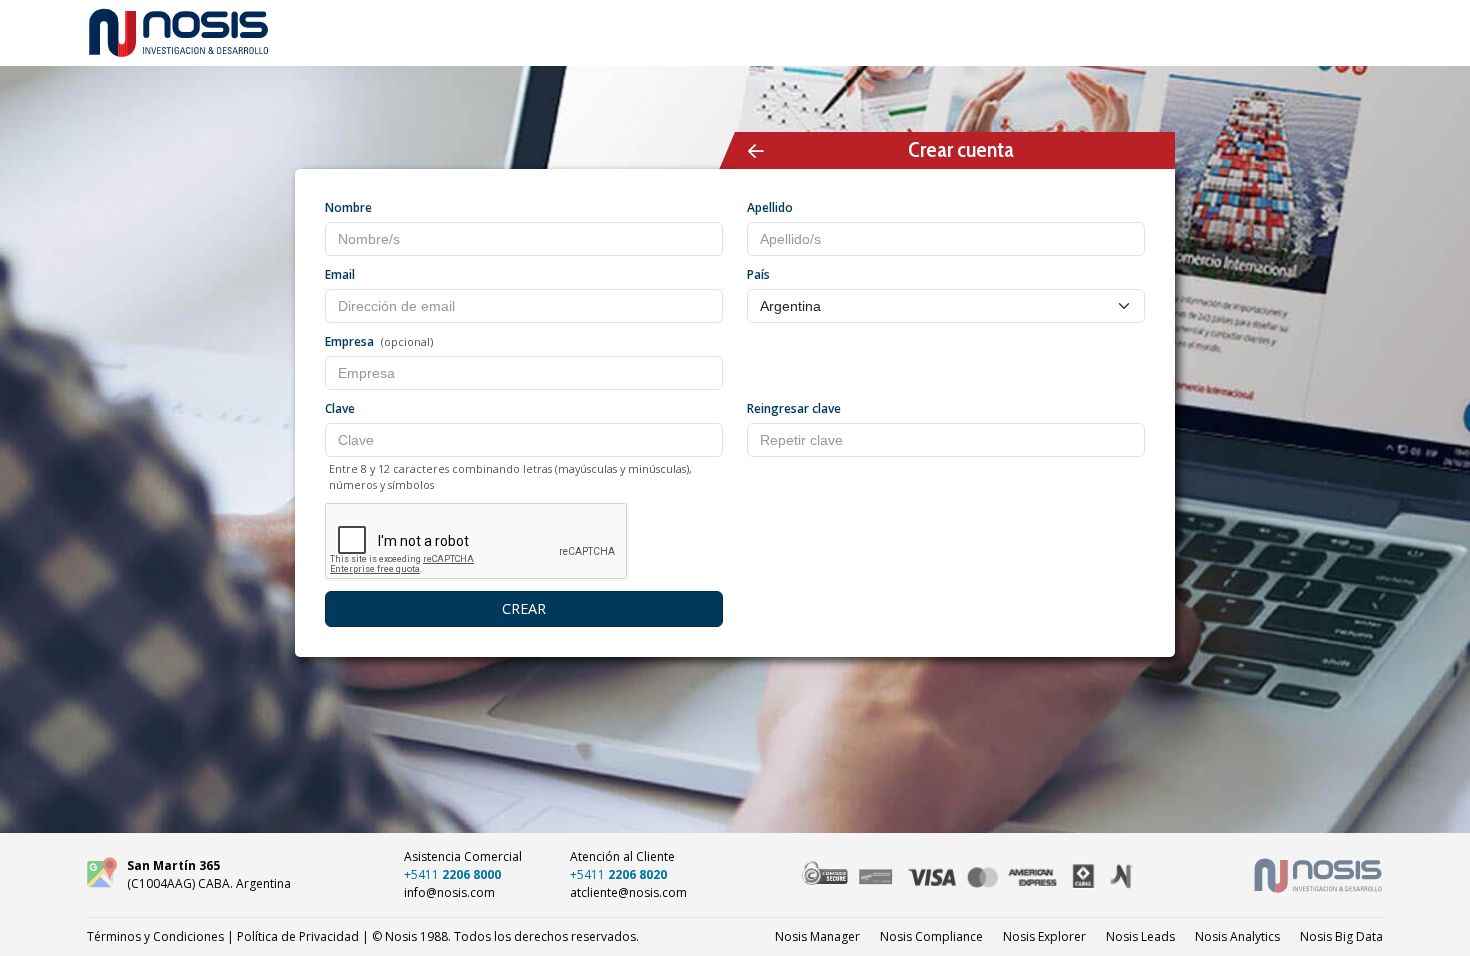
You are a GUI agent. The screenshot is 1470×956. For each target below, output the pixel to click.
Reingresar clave (794, 408)
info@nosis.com (449, 892)
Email (340, 274)
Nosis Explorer (1044, 936)
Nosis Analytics (1237, 936)
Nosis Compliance (931, 936)
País (758, 274)
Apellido (770, 207)
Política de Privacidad (298, 936)
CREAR (524, 608)
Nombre (348, 207)
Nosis (1341, 936)
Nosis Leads (1140, 936)
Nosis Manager (817, 936)
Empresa (349, 341)
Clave (340, 408)
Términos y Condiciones (155, 936)
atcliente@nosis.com (628, 892)
